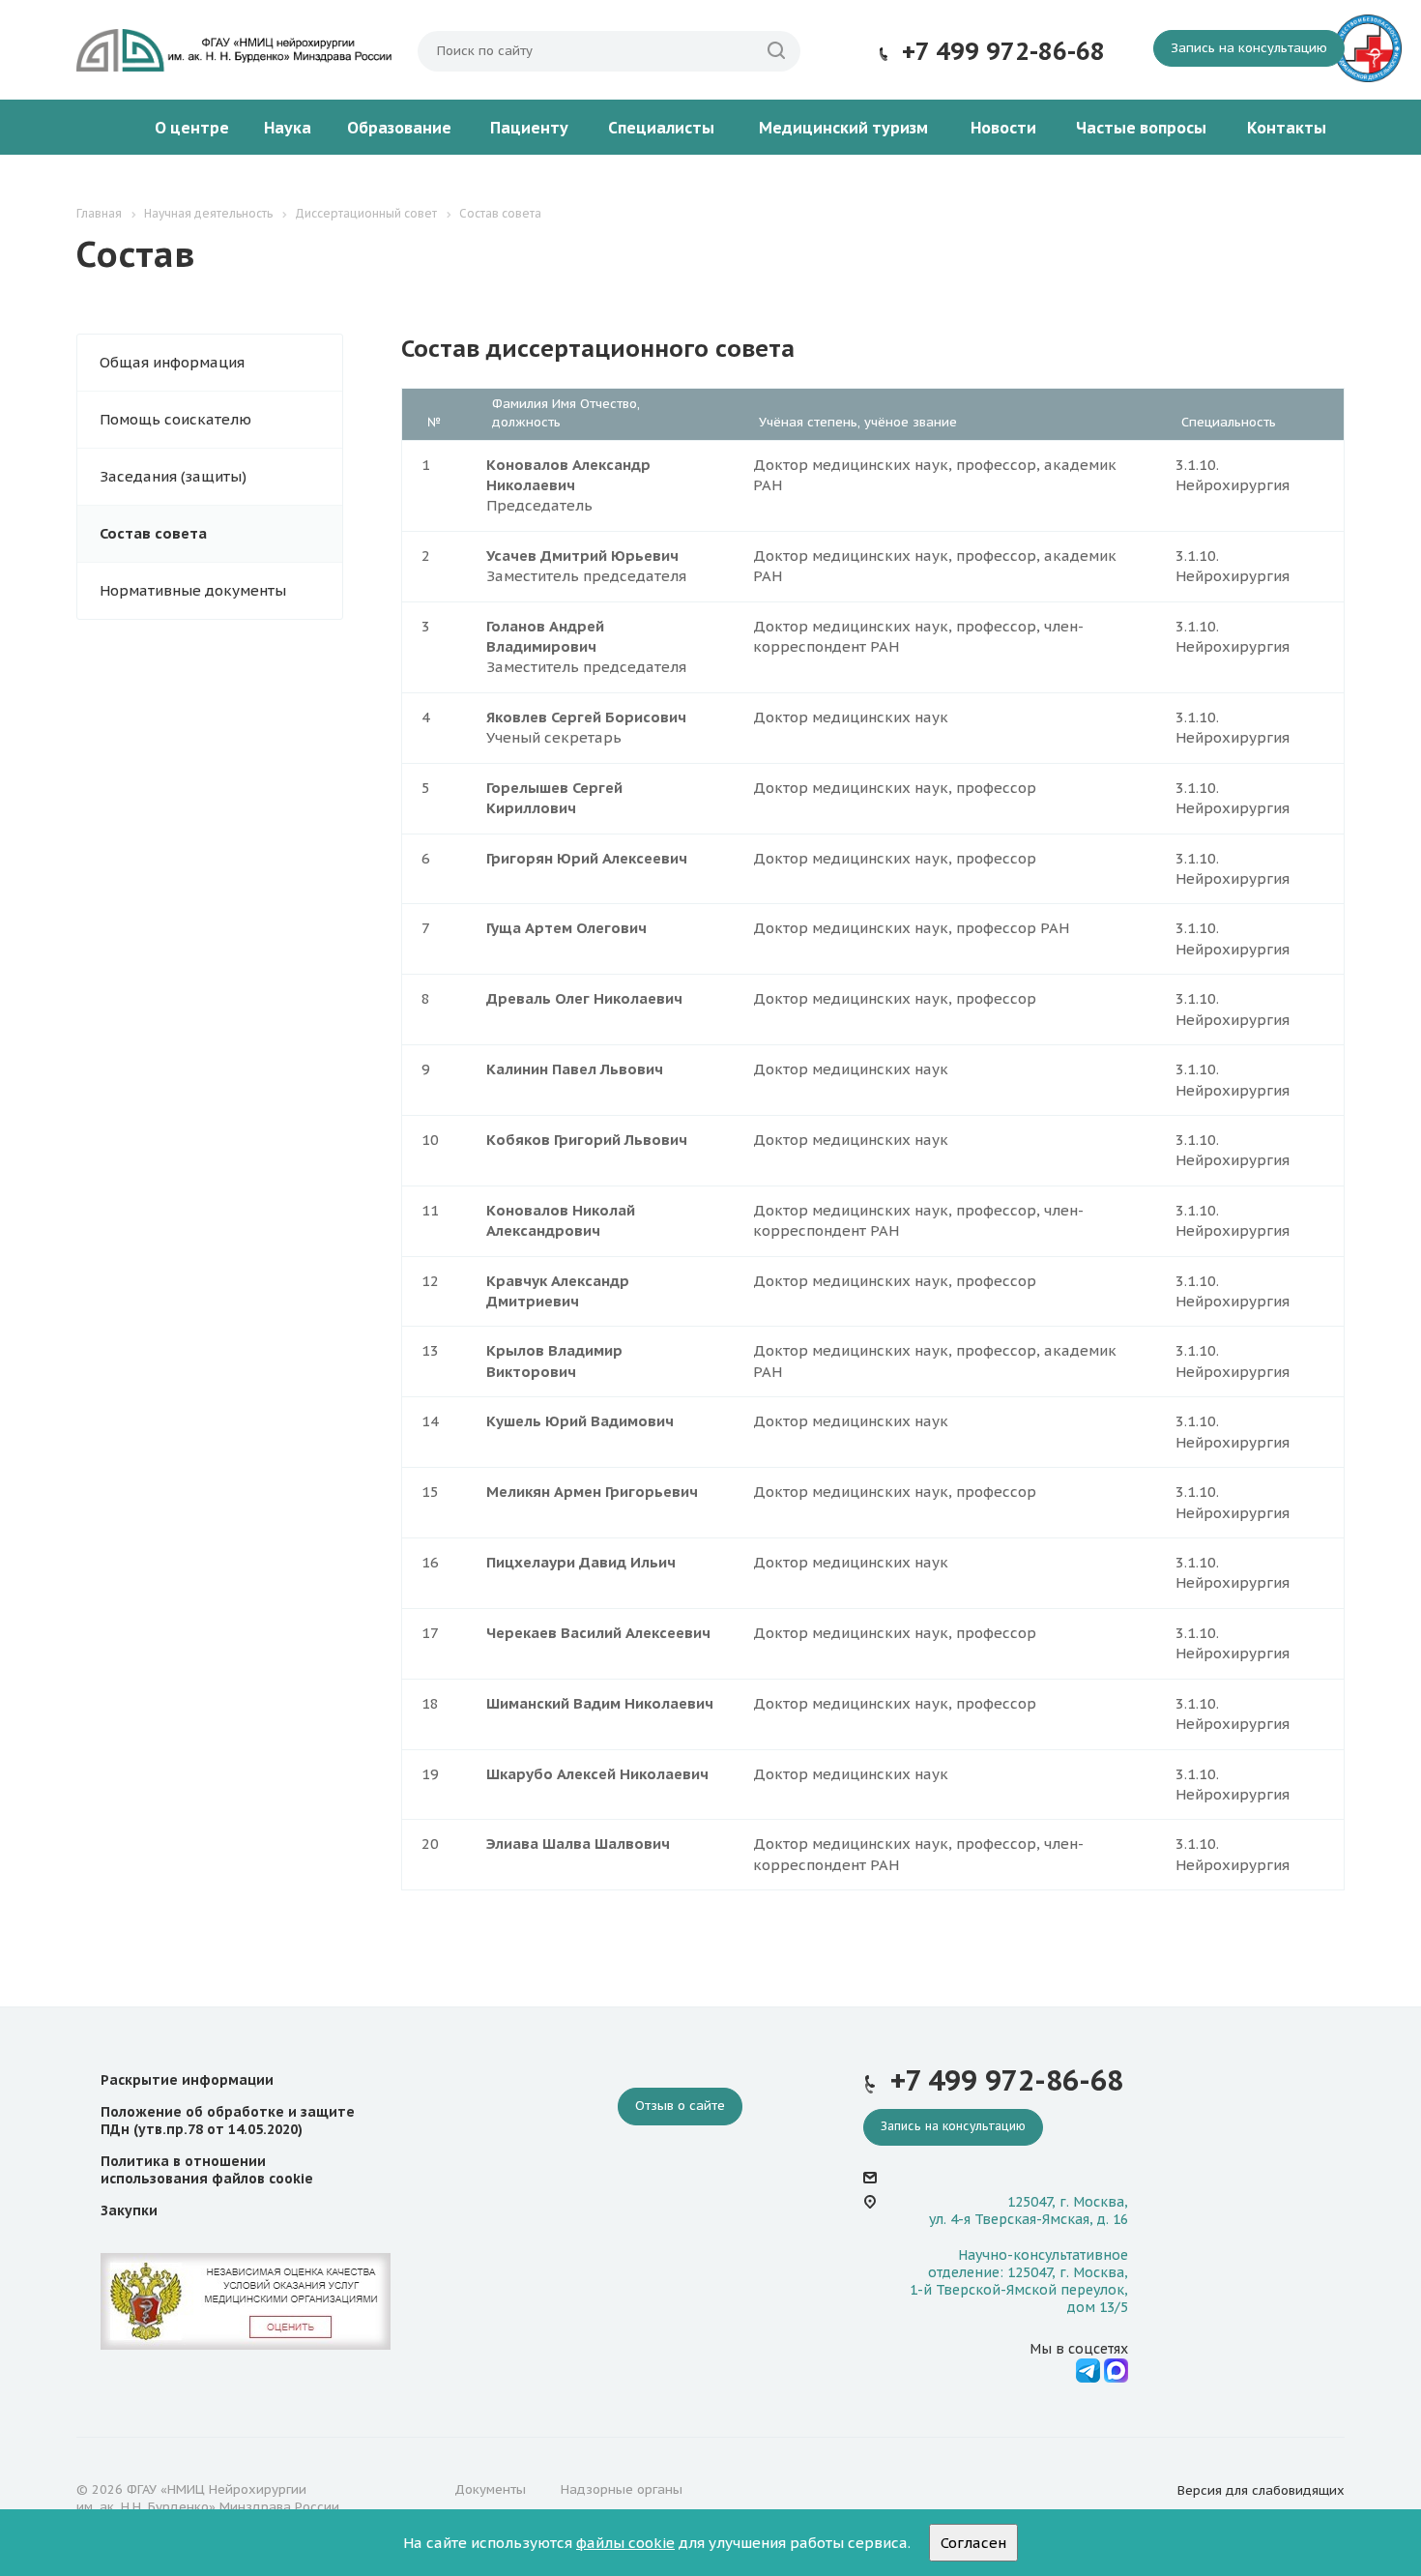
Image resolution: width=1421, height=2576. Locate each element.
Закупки (129, 2210)
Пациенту (529, 128)
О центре (192, 128)
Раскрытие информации (187, 2080)
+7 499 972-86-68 (1003, 51)
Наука (288, 128)
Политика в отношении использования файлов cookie (207, 2170)
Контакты (1287, 128)
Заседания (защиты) (173, 476)
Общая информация (172, 362)
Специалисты (661, 128)
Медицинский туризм (843, 128)
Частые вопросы (1141, 128)
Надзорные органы (622, 2489)
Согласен (973, 2543)
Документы (490, 2489)
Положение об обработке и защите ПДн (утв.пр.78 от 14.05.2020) (228, 2121)
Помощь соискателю (175, 419)
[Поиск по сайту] (776, 51)
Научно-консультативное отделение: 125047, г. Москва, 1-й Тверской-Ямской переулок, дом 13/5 (1019, 2282)
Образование (399, 128)
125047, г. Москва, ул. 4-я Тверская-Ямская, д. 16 (1029, 2210)
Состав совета (153, 533)
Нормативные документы (193, 590)
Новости (1003, 128)
